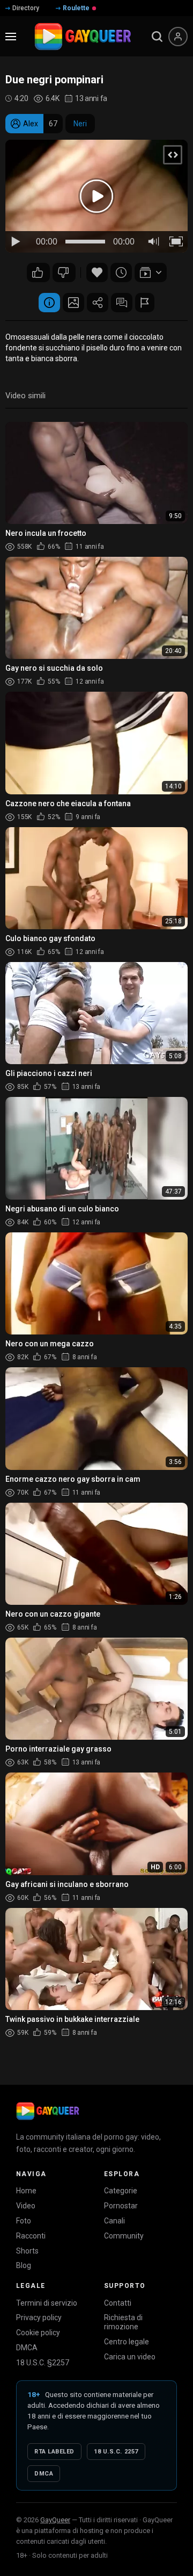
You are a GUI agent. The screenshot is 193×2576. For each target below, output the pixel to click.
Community (124, 2236)
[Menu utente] (178, 37)
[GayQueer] (48, 2111)
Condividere (98, 303)
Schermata (73, 303)
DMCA (27, 2348)
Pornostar (121, 2206)
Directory (26, 8)
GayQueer (55, 2520)
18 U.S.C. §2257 (43, 2363)
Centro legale (127, 2342)
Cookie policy (38, 2333)
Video (26, 2206)
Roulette (76, 8)
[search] (157, 37)
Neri (80, 124)
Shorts (27, 2251)
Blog (24, 2265)
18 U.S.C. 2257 (116, 2452)
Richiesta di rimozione (123, 2322)
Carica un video (130, 2357)
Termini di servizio (47, 2303)
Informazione (49, 303)
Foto (24, 2221)
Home (26, 2191)
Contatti (118, 2303)
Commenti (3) (122, 303)
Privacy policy (39, 2317)
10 (38, 272)
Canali (114, 2221)
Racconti (31, 2236)
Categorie (121, 2191)
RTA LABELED (54, 2452)
